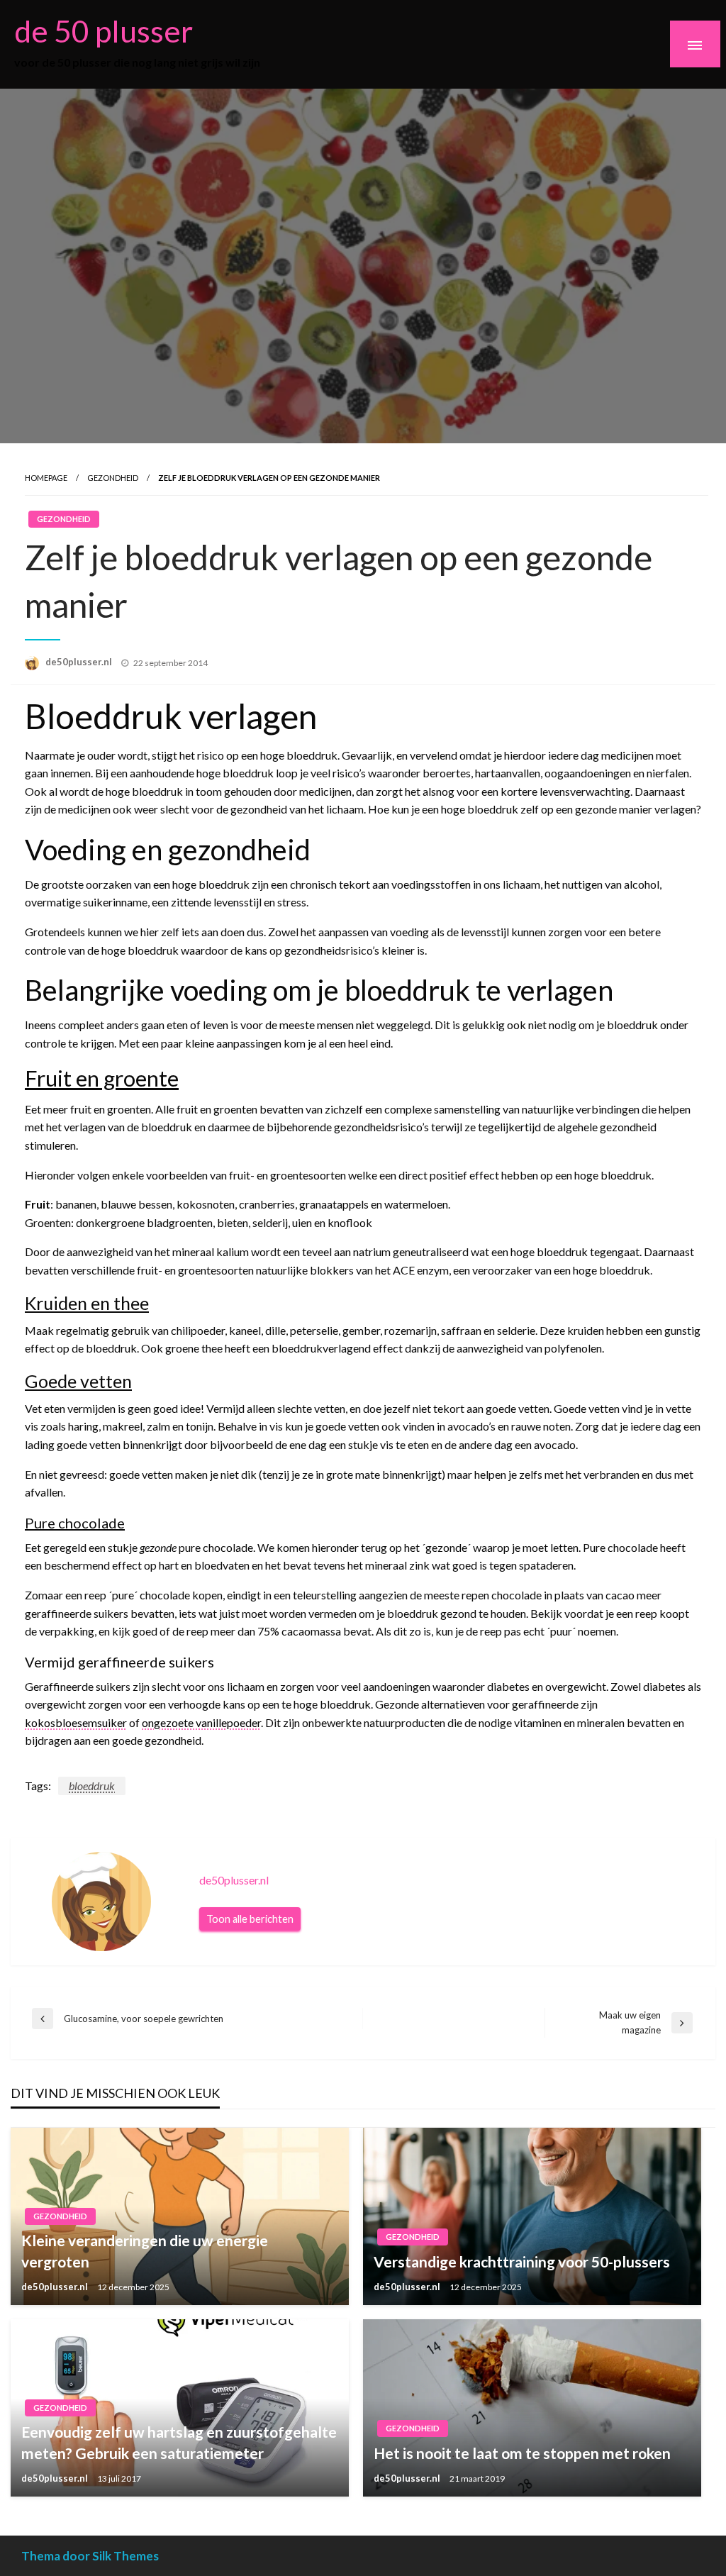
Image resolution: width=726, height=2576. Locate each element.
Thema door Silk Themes (90, 2556)
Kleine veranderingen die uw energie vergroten (145, 2250)
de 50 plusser (104, 30)
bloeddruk (92, 1786)
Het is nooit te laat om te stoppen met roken (522, 2453)
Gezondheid (113, 478)
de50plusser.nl (80, 662)
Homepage (46, 478)
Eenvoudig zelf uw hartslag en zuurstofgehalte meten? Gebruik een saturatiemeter (179, 2442)
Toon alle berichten (250, 1919)
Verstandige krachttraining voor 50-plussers (522, 2261)
